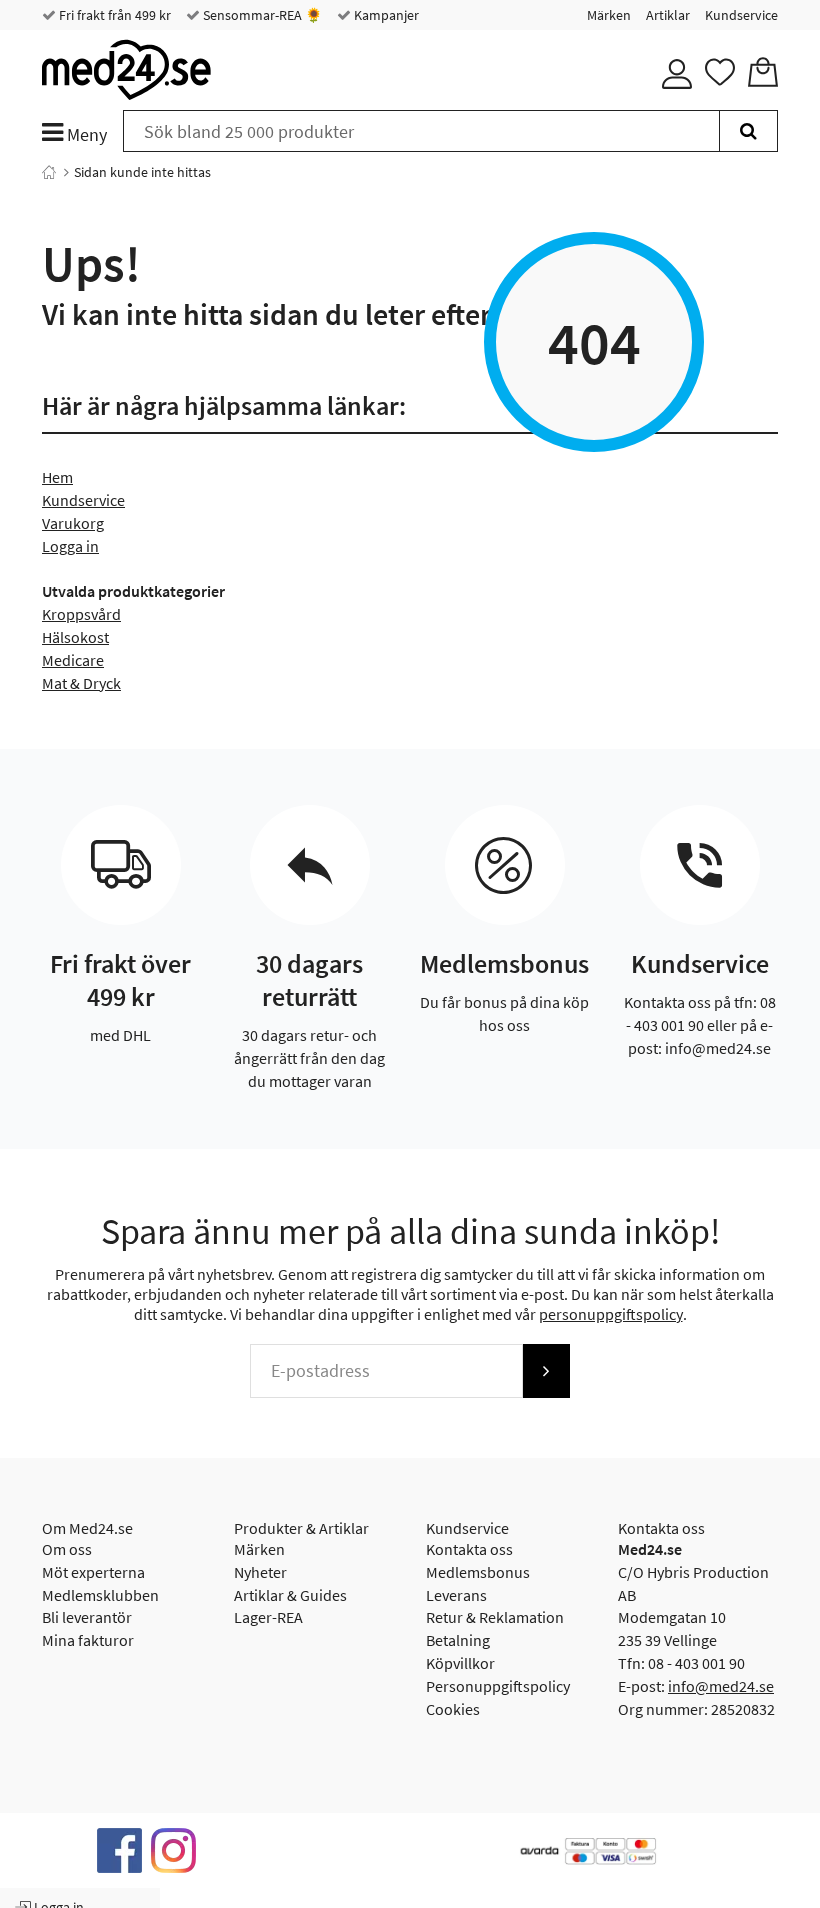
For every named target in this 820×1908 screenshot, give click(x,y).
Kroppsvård (81, 614)
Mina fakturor (88, 1640)
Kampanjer (385, 15)
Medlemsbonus (478, 1572)
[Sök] (748, 131)
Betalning (458, 1640)
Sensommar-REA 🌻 (261, 15)
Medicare (73, 660)
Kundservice (741, 15)
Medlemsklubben (100, 1595)
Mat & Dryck (81, 683)
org (92, 523)
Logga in (70, 546)
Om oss (67, 1549)
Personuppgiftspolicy (498, 1686)
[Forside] (49, 172)
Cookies (453, 1709)
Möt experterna (93, 1572)
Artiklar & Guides (290, 1595)
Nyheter (260, 1572)
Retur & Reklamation (495, 1617)
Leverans (456, 1595)
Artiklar (668, 15)
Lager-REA (268, 1617)
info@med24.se (721, 1686)
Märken (609, 15)
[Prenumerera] (546, 1371)
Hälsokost (75, 637)
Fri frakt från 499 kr (113, 15)
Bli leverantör (87, 1617)
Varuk (61, 523)
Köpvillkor (460, 1663)
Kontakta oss (469, 1549)
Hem (57, 477)
